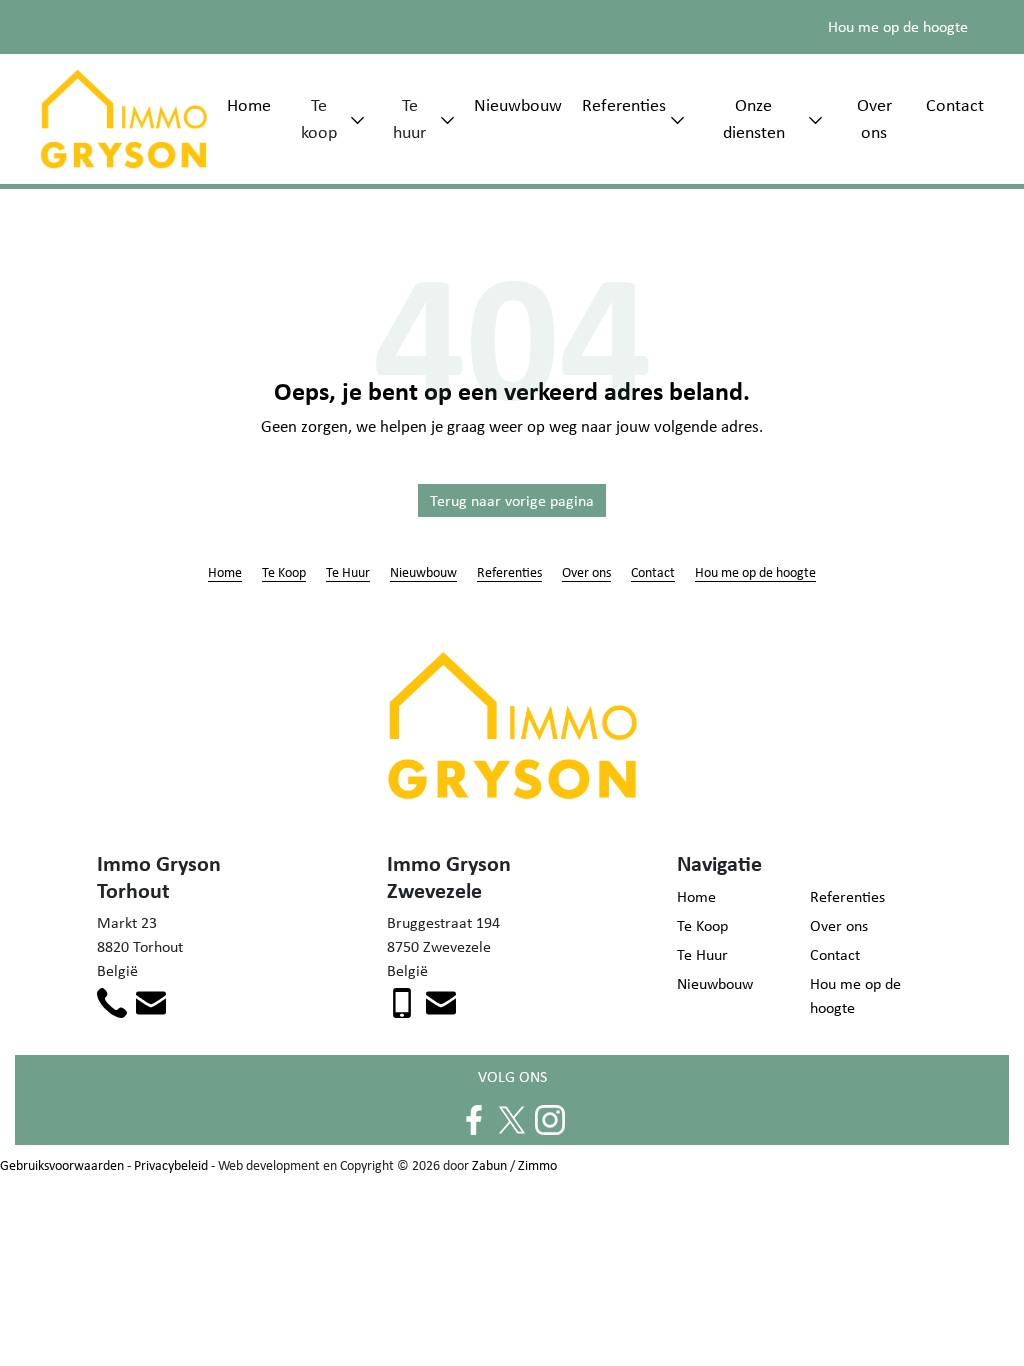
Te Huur (348, 571)
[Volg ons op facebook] (474, 1117)
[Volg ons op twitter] (512, 1117)
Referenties (624, 105)
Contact (955, 105)
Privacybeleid (171, 1165)
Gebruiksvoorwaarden (62, 1165)
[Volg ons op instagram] (550, 1117)
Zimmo (537, 1165)
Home (249, 105)
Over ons (874, 118)
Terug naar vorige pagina (512, 500)
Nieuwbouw (518, 105)
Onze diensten (754, 118)
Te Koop (284, 571)
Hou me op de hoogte (898, 26)
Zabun (489, 1165)
